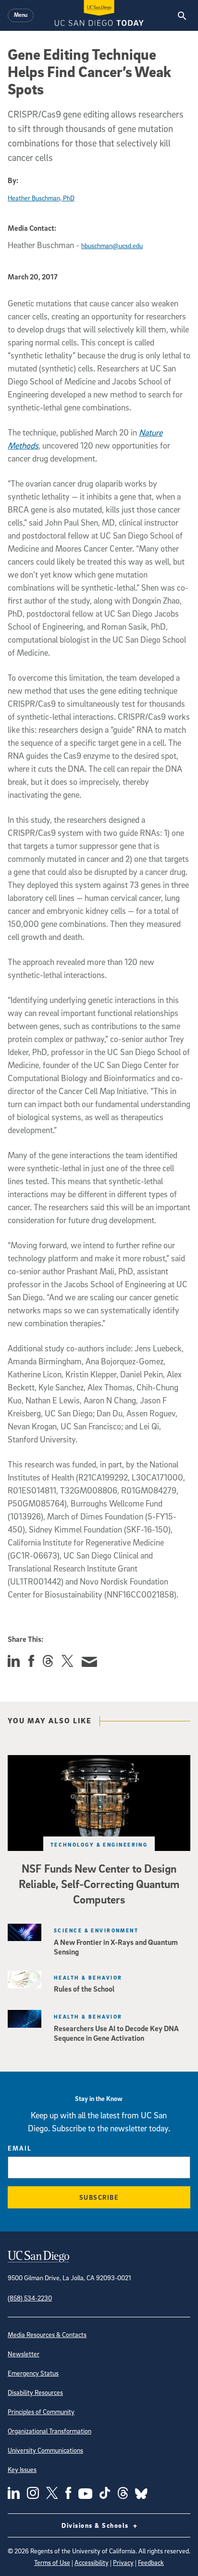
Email (20, 2148)
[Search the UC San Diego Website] (182, 15)
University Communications (45, 2450)
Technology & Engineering (99, 1844)
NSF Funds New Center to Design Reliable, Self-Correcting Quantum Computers (99, 1884)
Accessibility (92, 2562)
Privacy (123, 2562)
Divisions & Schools (96, 2525)
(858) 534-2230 (30, 2298)
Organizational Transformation (49, 2431)
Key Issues (22, 2469)
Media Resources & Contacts (47, 2334)
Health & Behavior (88, 1977)
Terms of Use (52, 2562)
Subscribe (99, 2197)
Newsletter (24, 2354)
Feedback (151, 2562)
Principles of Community (41, 2411)
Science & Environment (96, 1930)
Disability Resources (35, 2392)
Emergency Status (33, 2373)
